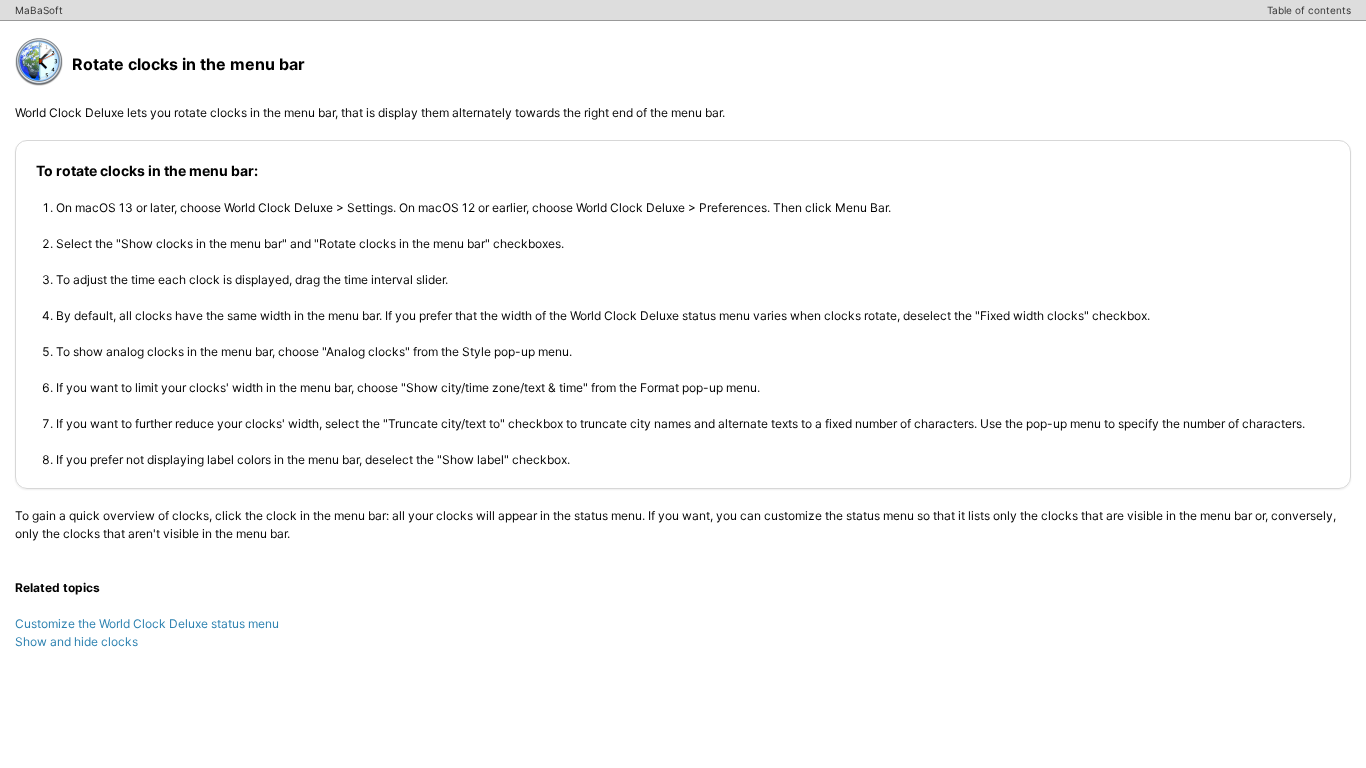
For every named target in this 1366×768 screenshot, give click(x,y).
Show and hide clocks (76, 641)
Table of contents (1309, 10)
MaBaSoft (39, 10)
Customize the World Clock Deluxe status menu (147, 623)
